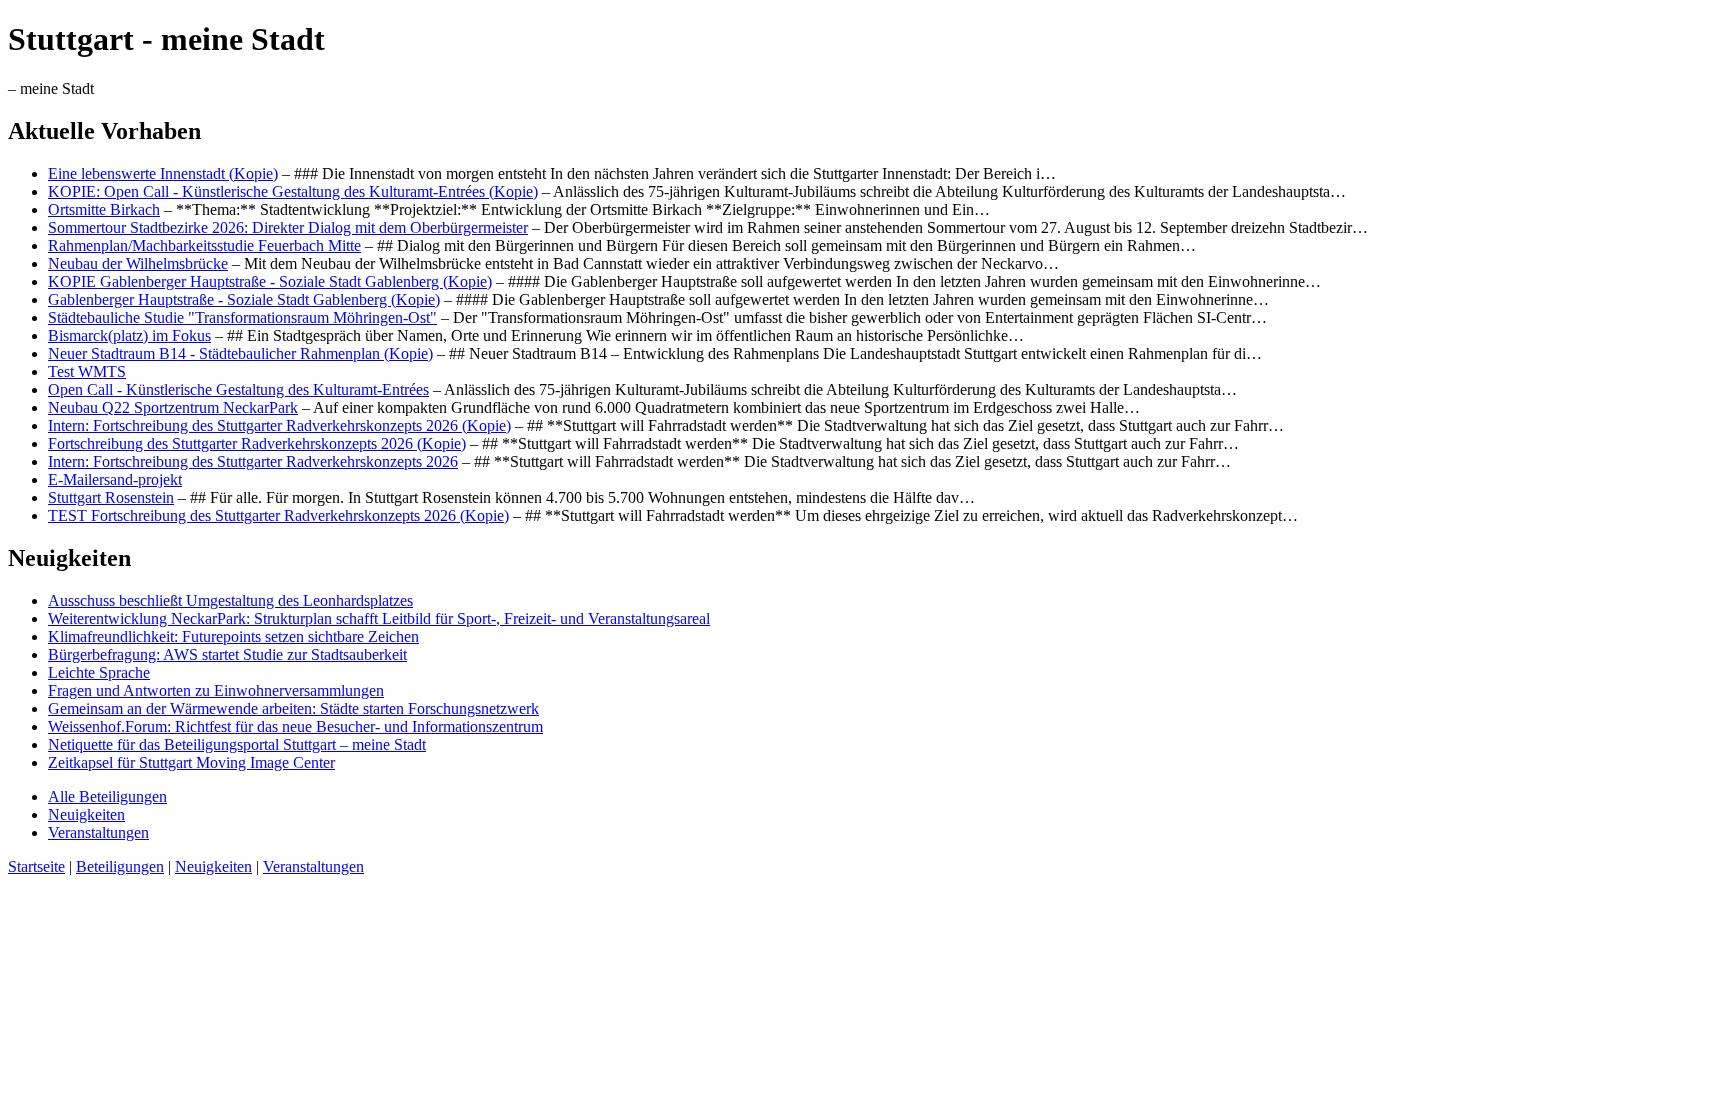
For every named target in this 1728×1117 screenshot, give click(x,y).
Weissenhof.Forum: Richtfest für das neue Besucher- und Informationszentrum (295, 726)
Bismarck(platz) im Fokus (129, 335)
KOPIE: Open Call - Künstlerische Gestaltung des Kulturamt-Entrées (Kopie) (293, 191)
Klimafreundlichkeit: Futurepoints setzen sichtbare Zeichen (233, 636)
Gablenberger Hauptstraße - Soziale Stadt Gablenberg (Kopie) (244, 299)
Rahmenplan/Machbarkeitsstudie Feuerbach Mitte (204, 245)
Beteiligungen (120, 866)
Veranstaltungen (98, 832)
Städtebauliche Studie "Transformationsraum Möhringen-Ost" (242, 317)
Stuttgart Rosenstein (111, 497)
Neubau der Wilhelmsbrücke (138, 263)
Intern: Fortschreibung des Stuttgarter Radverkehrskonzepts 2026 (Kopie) (279, 425)
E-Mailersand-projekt (115, 479)
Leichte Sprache (99, 672)
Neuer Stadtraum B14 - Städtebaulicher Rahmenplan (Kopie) (240, 353)
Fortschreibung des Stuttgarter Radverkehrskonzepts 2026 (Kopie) (257, 443)
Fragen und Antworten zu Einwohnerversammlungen (216, 690)
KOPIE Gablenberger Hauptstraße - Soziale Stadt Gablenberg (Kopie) (270, 281)
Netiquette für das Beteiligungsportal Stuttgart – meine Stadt (237, 744)
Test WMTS (87, 371)
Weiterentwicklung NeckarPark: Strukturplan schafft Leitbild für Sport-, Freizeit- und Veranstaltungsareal (379, 618)
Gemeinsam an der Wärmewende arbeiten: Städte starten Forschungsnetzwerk (293, 708)
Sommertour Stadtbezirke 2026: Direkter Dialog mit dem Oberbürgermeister (288, 227)
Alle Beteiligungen (107, 796)
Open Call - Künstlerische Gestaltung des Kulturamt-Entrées (238, 389)
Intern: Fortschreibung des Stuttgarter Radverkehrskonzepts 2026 (253, 461)
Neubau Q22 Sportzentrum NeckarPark (173, 407)
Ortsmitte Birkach (104, 209)
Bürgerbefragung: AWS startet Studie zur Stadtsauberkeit (227, 654)
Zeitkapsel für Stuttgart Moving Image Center (191, 762)
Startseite (36, 866)
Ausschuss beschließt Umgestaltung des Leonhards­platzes (230, 600)
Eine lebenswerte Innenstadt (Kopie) (163, 173)
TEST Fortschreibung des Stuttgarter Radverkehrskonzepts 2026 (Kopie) (278, 515)
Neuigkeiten (86, 814)
